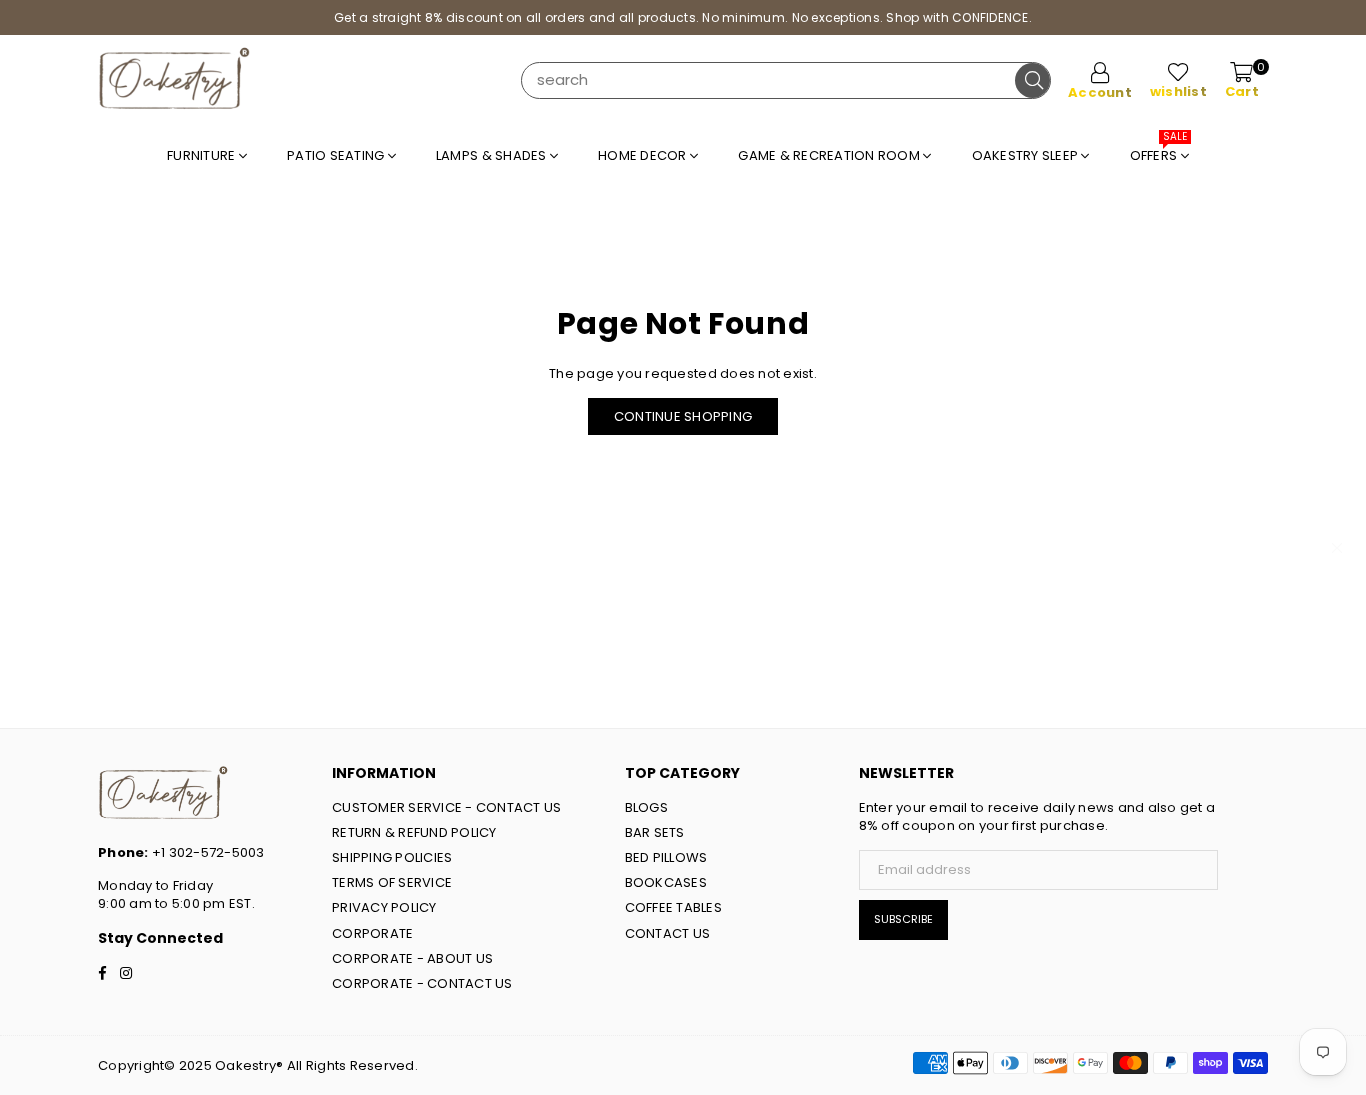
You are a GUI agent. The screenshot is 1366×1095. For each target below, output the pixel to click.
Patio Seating (337, 155)
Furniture (203, 155)
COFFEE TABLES (673, 907)
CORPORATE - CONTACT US (422, 983)
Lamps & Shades (493, 155)
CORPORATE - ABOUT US (412, 958)
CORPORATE (372, 933)
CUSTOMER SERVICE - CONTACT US (447, 807)
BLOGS (646, 807)
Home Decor (644, 155)
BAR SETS (655, 832)
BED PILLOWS (666, 857)
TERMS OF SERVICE (392, 882)
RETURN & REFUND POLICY (414, 832)
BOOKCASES (666, 882)
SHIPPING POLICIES (392, 857)
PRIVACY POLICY (384, 907)
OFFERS (1159, 150)
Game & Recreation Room (830, 155)
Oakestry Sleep (1027, 155)
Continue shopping (683, 416)
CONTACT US (668, 933)
